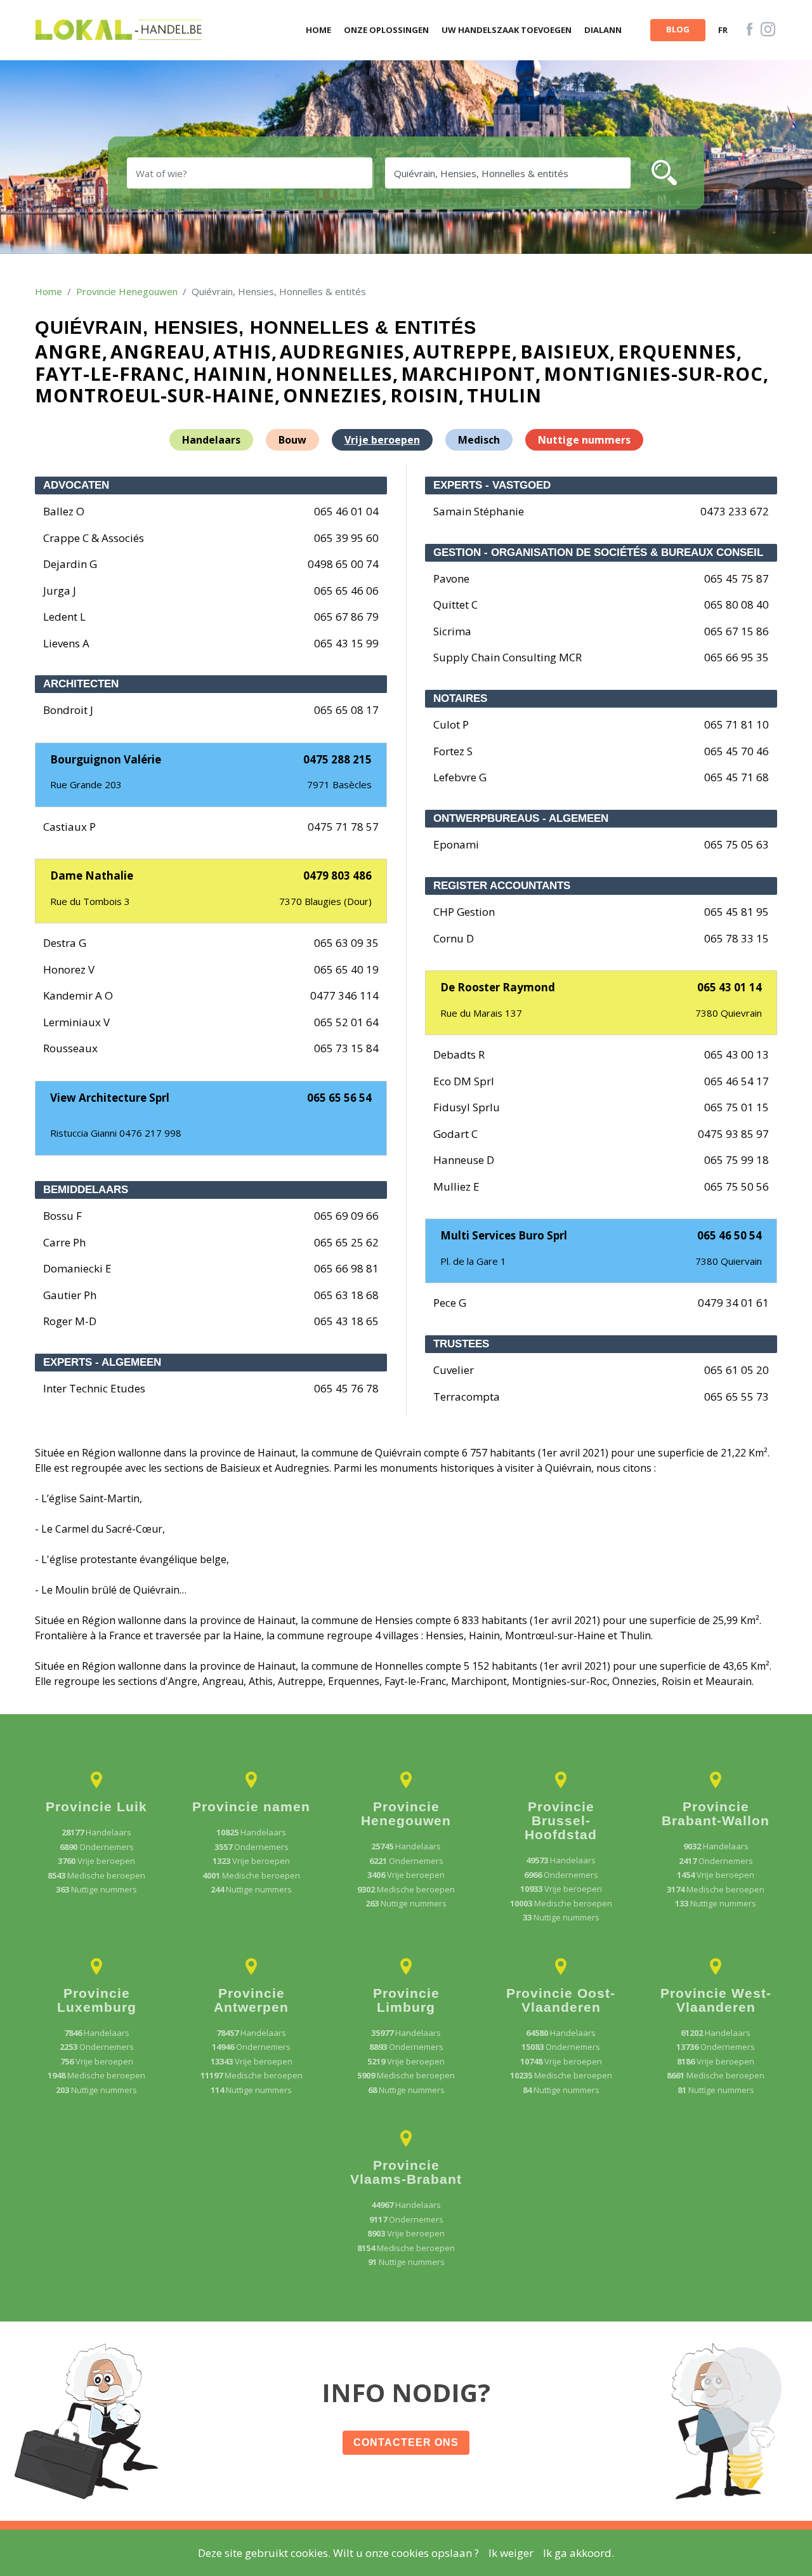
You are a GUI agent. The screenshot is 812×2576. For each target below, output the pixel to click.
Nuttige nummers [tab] (584, 440)
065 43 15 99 (346, 643)
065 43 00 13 (737, 1054)
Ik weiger (511, 2553)
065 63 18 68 (346, 1295)
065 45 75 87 (737, 578)
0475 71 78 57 (343, 827)
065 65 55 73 (737, 1397)
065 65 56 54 (339, 1098)
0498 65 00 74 (343, 564)
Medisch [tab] (479, 440)
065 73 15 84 (346, 1048)
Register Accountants (502, 886)
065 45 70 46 (737, 751)
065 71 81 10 (737, 724)
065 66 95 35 (737, 657)
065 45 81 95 (737, 912)
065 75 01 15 (737, 1107)
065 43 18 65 (346, 1321)
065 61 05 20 (737, 1370)
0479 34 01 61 (733, 1303)
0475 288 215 (337, 759)
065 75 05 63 (737, 844)
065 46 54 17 (737, 1081)
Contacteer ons (406, 2442)
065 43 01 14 (730, 987)
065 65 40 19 (346, 969)
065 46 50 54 (730, 1235)
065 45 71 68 (737, 777)
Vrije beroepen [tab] (382, 440)
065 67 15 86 (737, 631)
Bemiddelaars (86, 1190)
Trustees (461, 1344)
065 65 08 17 (346, 710)
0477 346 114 (344, 995)
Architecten (81, 684)
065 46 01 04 (346, 511)
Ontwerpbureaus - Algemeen (521, 818)
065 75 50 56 (737, 1186)
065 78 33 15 (737, 938)
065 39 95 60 (346, 538)
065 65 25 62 (346, 1242)
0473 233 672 (735, 511)
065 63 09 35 (346, 943)
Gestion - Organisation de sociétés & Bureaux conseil (598, 552)
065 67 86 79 (346, 617)
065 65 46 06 (346, 591)
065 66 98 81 (346, 1268)
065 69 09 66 (346, 1216)
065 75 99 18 (737, 1160)
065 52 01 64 (346, 1022)
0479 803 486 (337, 875)
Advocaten (76, 485)
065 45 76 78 (346, 1388)
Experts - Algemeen (102, 1362)
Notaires (460, 698)
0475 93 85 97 (733, 1134)
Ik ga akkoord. (579, 2553)
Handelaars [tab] (211, 440)
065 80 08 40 (737, 604)
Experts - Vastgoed (492, 485)
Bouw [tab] (292, 440)
